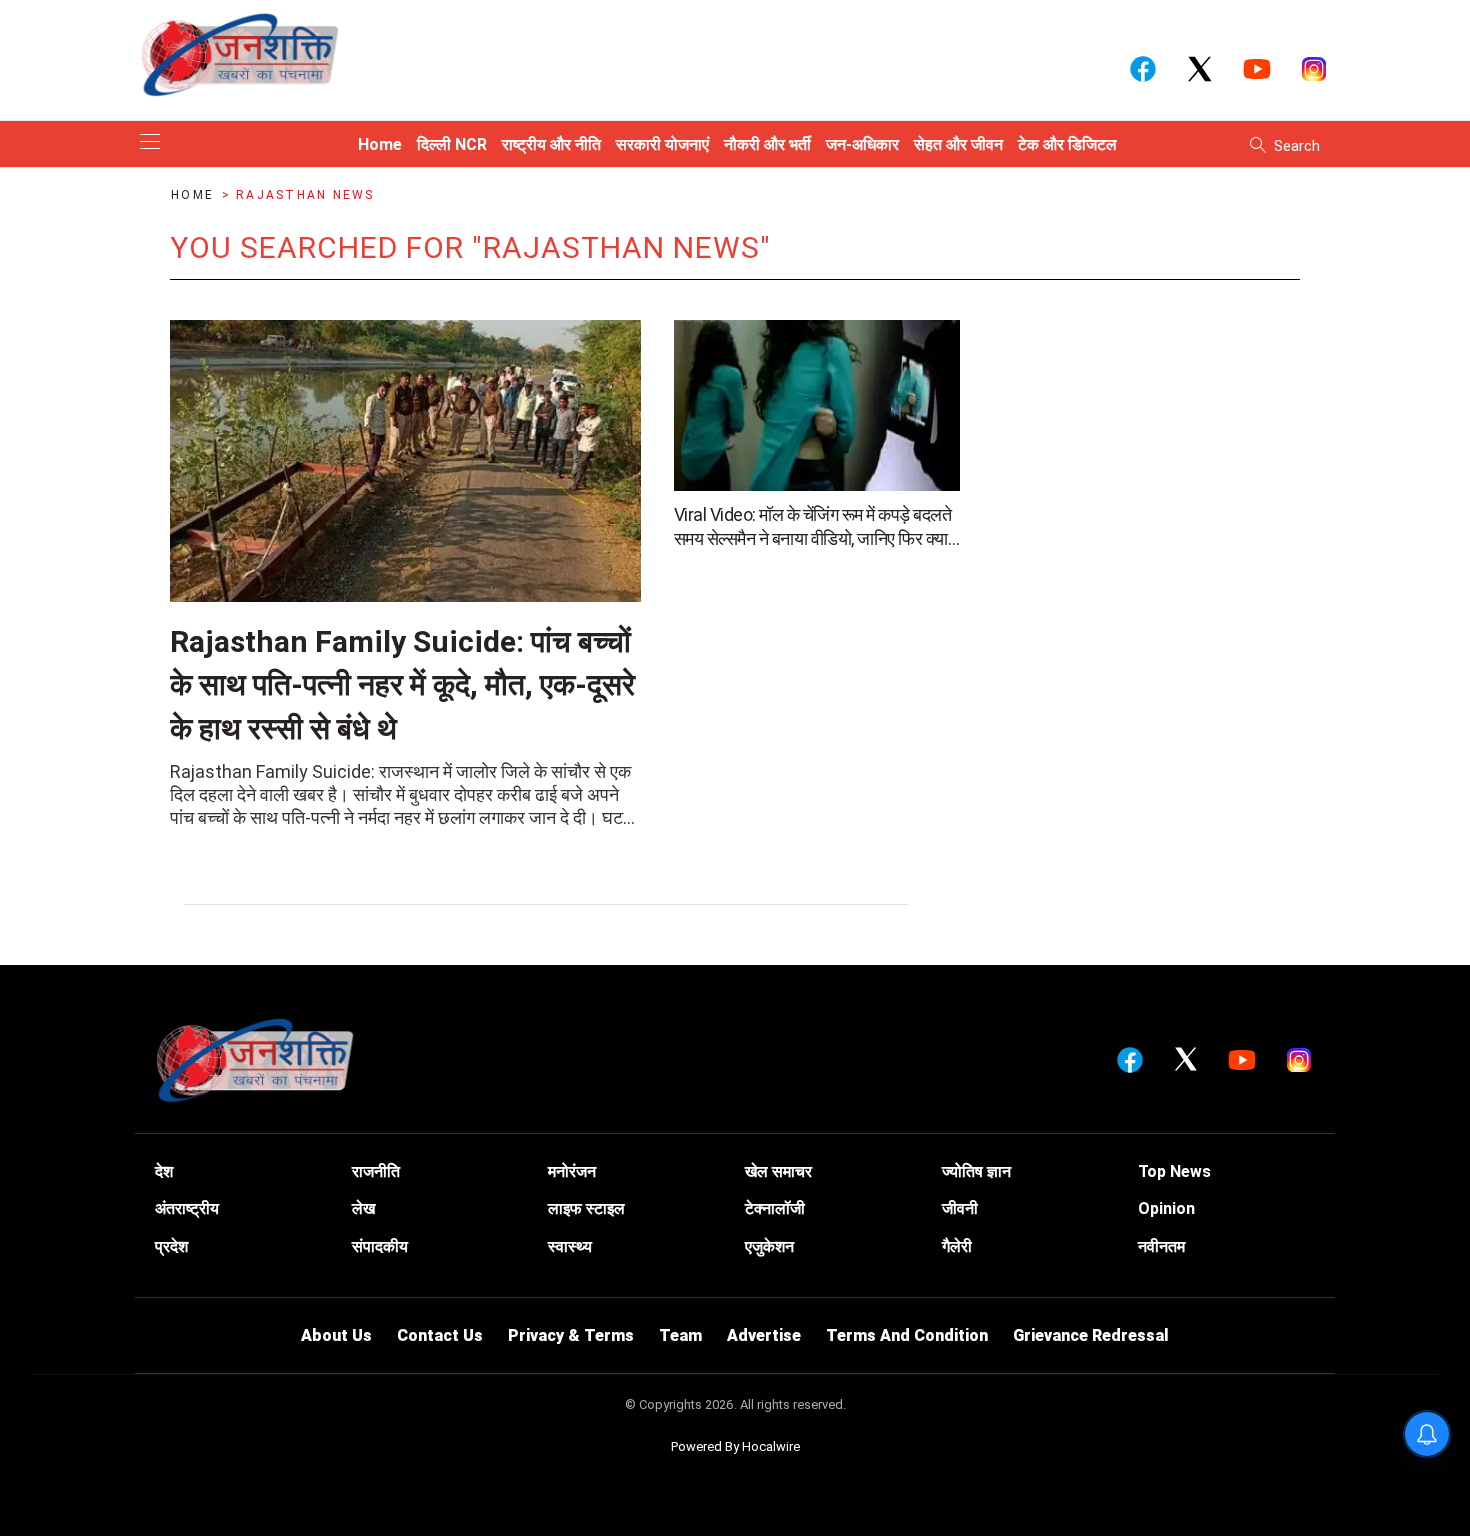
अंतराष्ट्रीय (187, 1208)
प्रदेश (171, 1246)
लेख (363, 1208)
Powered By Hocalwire (735, 1446)
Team (680, 1335)
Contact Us (440, 1335)
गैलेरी (957, 1246)
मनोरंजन (572, 1171)
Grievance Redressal (1091, 1335)
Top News (1174, 1171)
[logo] (240, 54)
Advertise (764, 1335)
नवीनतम (1161, 1246)
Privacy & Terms (571, 1335)
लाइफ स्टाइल (586, 1208)
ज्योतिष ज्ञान (976, 1171)
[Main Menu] (150, 143)
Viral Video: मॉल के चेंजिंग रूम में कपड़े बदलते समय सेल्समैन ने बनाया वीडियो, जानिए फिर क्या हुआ (813, 527)
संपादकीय (380, 1246)
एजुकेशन (769, 1246)
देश (164, 1171)
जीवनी (960, 1208)
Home (195, 195)
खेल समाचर (778, 1171)
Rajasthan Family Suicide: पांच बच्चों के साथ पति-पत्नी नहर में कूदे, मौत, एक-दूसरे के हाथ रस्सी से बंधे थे (402, 685)
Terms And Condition (907, 1335)
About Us (336, 1335)
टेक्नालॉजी (775, 1208)
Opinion (1166, 1208)
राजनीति (376, 1171)
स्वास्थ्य (570, 1246)
